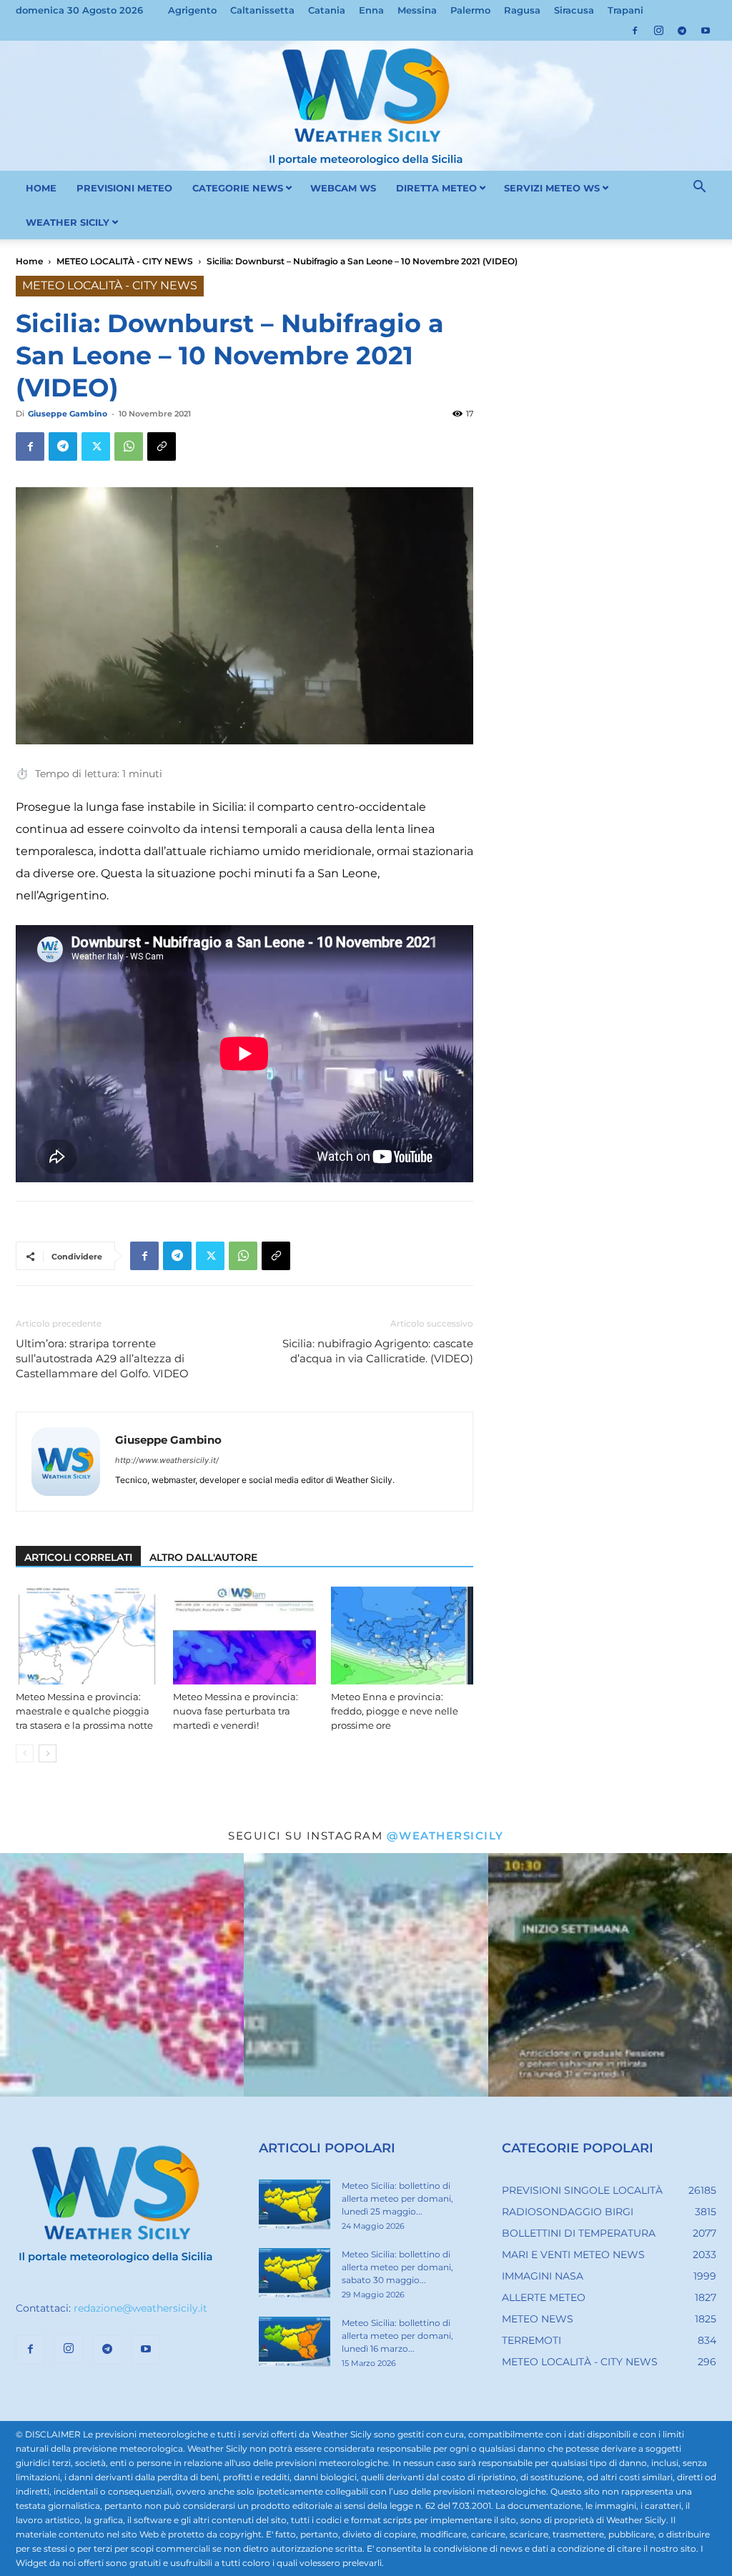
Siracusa (574, 10)
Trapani (625, 10)
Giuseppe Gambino (68, 414)
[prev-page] (25, 1753)
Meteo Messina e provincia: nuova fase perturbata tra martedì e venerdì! (236, 1711)
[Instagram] (658, 31)
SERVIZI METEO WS (552, 188)
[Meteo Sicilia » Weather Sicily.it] (366, 106)
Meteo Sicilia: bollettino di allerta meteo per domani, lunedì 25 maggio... (397, 2198)
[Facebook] (635, 31)
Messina (417, 10)
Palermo (470, 10)
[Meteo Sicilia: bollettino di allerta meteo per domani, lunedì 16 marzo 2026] (295, 2342)
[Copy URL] (162, 446)
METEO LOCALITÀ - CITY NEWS (125, 261)
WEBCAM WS (343, 188)
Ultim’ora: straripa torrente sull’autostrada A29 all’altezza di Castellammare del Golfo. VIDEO (102, 1358)
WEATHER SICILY (68, 222)
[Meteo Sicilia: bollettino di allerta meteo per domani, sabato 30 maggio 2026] (295, 2273)
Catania (327, 10)
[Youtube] (706, 31)
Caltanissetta (262, 10)
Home (29, 261)
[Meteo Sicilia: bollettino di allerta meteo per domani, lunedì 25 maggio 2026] (295, 2205)
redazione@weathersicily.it (140, 2308)
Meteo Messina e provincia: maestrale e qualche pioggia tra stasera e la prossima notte (84, 1711)
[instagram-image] (122, 1975)
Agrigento (192, 10)
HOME (41, 188)
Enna (371, 10)
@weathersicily (445, 1836)
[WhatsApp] (129, 446)
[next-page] (48, 1753)
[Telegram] (682, 31)
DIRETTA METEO (436, 188)
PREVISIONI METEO (124, 188)
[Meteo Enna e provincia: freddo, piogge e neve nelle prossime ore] (402, 1636)
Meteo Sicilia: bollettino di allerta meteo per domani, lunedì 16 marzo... (397, 2336)
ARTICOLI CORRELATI (78, 1557)
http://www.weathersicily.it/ (167, 1460)
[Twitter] (96, 446)
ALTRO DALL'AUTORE (203, 1557)
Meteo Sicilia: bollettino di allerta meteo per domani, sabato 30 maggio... (397, 2267)
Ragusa (522, 10)
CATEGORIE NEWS (238, 188)
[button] (699, 189)
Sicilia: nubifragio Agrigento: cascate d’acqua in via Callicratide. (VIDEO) (378, 1351)
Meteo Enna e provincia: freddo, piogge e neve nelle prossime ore (395, 1711)
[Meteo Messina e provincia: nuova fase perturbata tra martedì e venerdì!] (244, 1636)
